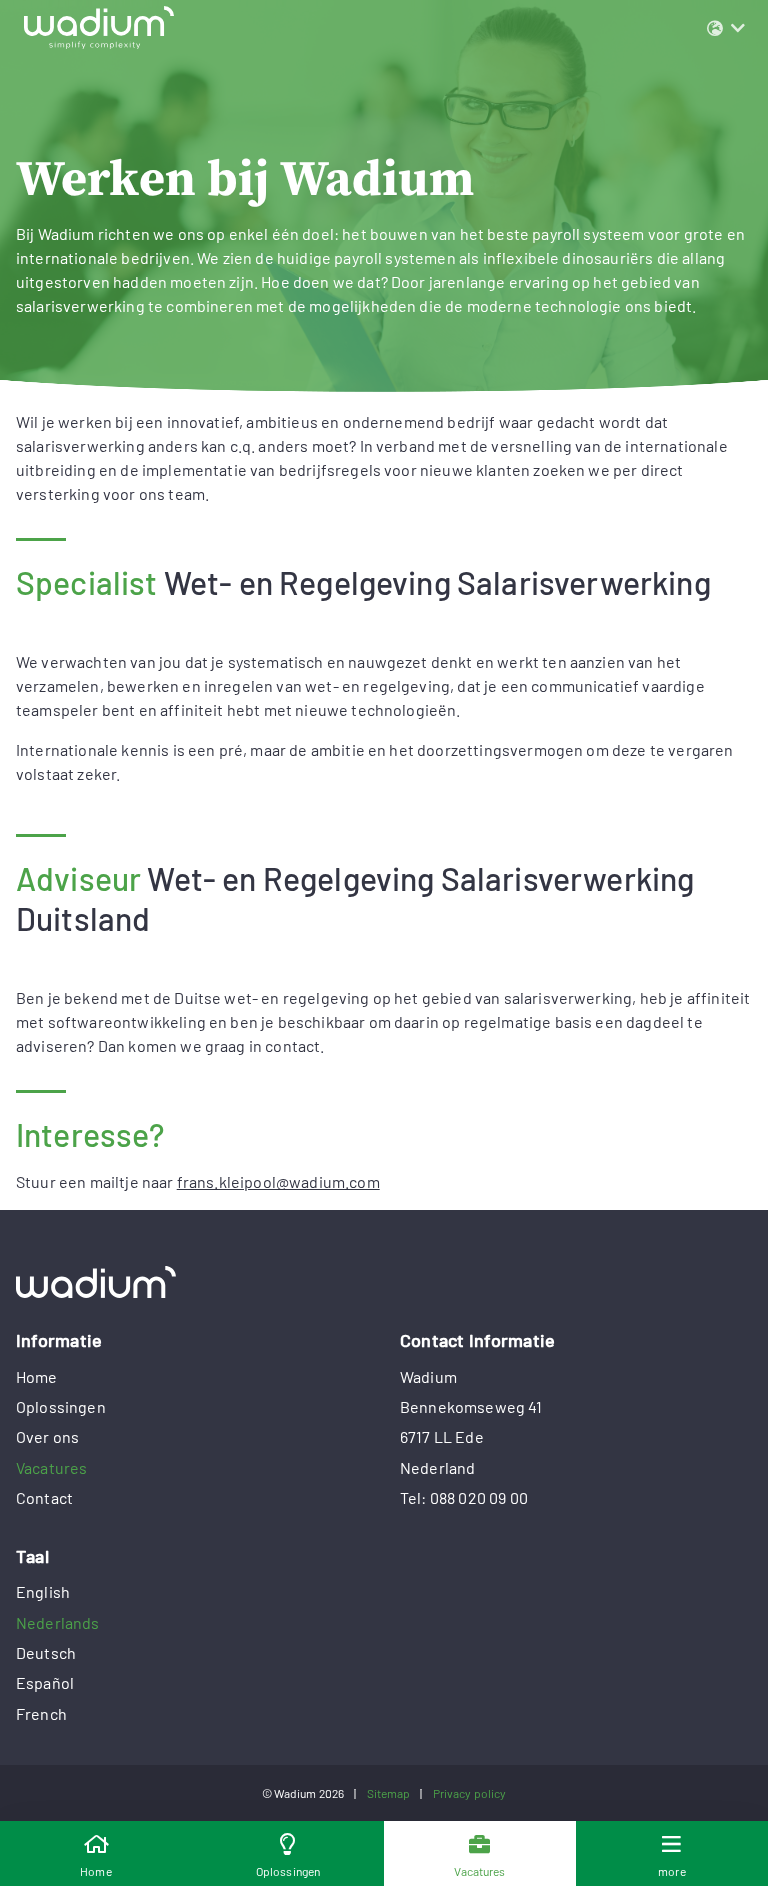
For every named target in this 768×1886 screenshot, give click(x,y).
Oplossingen (61, 1406)
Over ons (47, 1436)
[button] (726, 28)
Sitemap (389, 1793)
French (41, 1713)
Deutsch (46, 1652)
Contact (44, 1497)
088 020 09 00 (479, 1497)
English (43, 1591)
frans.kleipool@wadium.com (278, 1181)
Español (45, 1682)
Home (37, 1376)
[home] (384, 1282)
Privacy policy (470, 1793)
